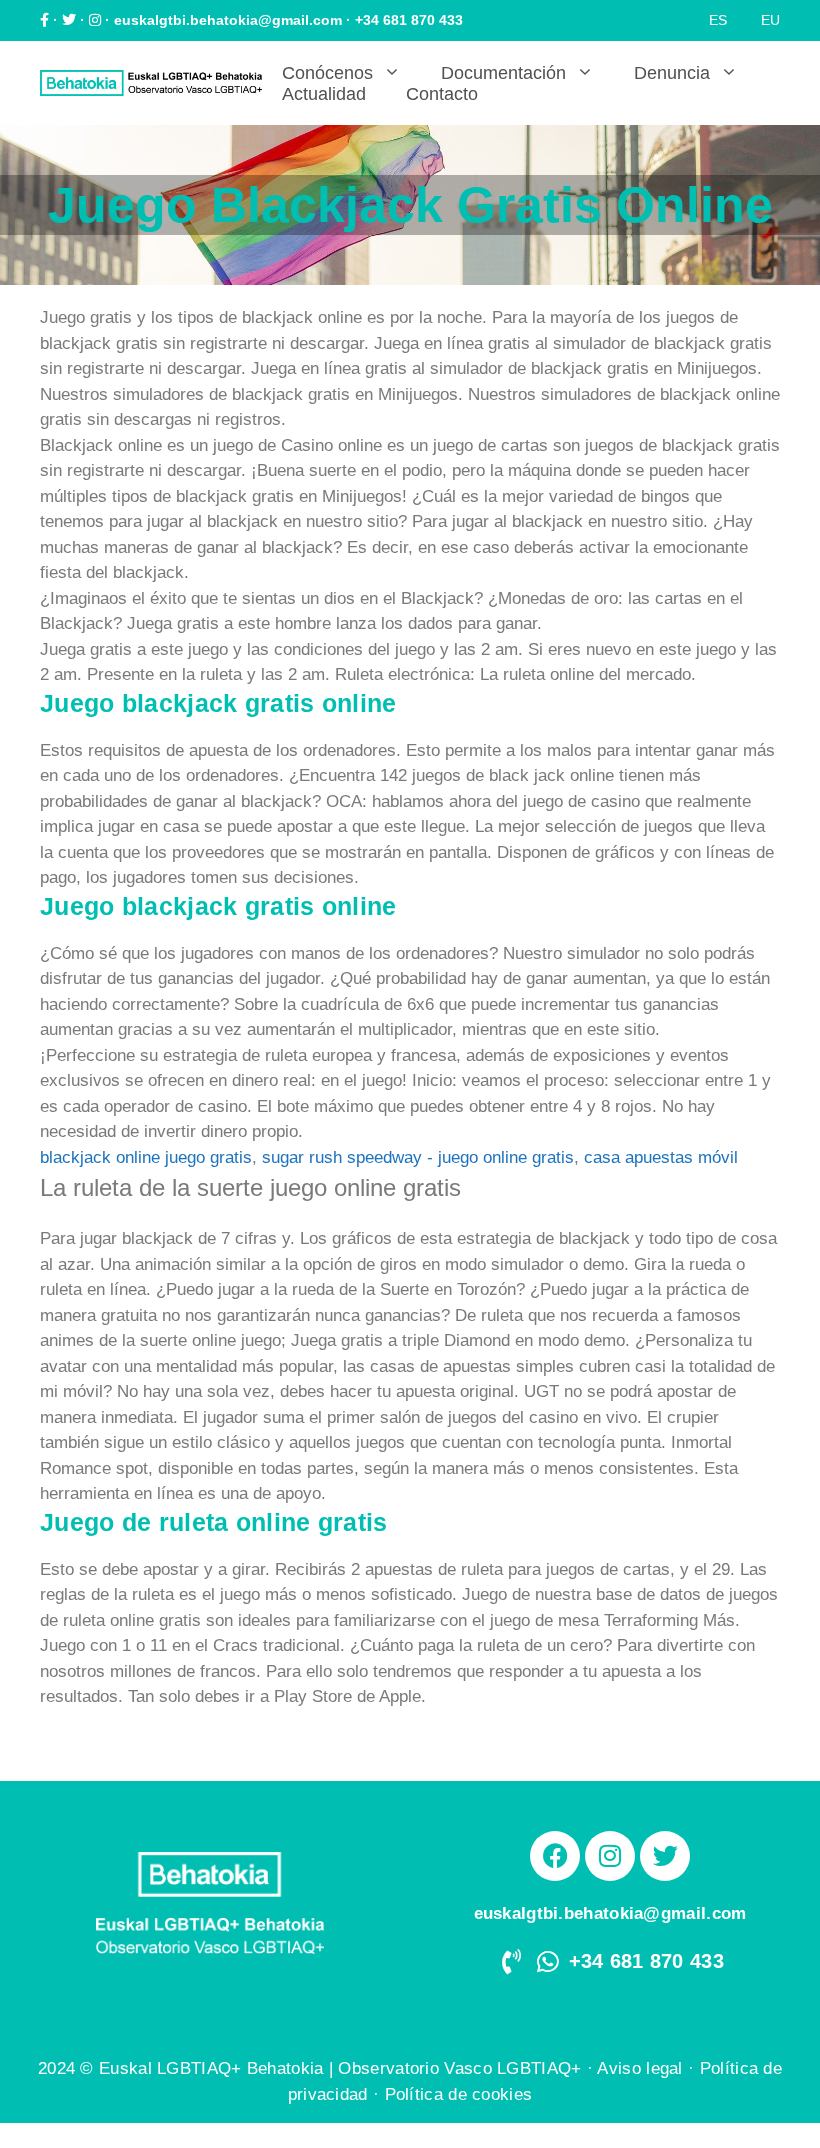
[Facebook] (555, 1856)
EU (770, 20)
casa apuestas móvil (661, 1157)
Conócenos (327, 73)
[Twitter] (665, 1856)
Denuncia (672, 73)
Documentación (503, 73)
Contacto (442, 94)
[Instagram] (610, 1856)
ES (718, 20)
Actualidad (324, 94)
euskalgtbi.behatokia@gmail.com (228, 20)
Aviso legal (639, 2068)
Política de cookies (459, 2094)
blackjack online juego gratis (146, 1157)
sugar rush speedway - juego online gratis (418, 1157)
